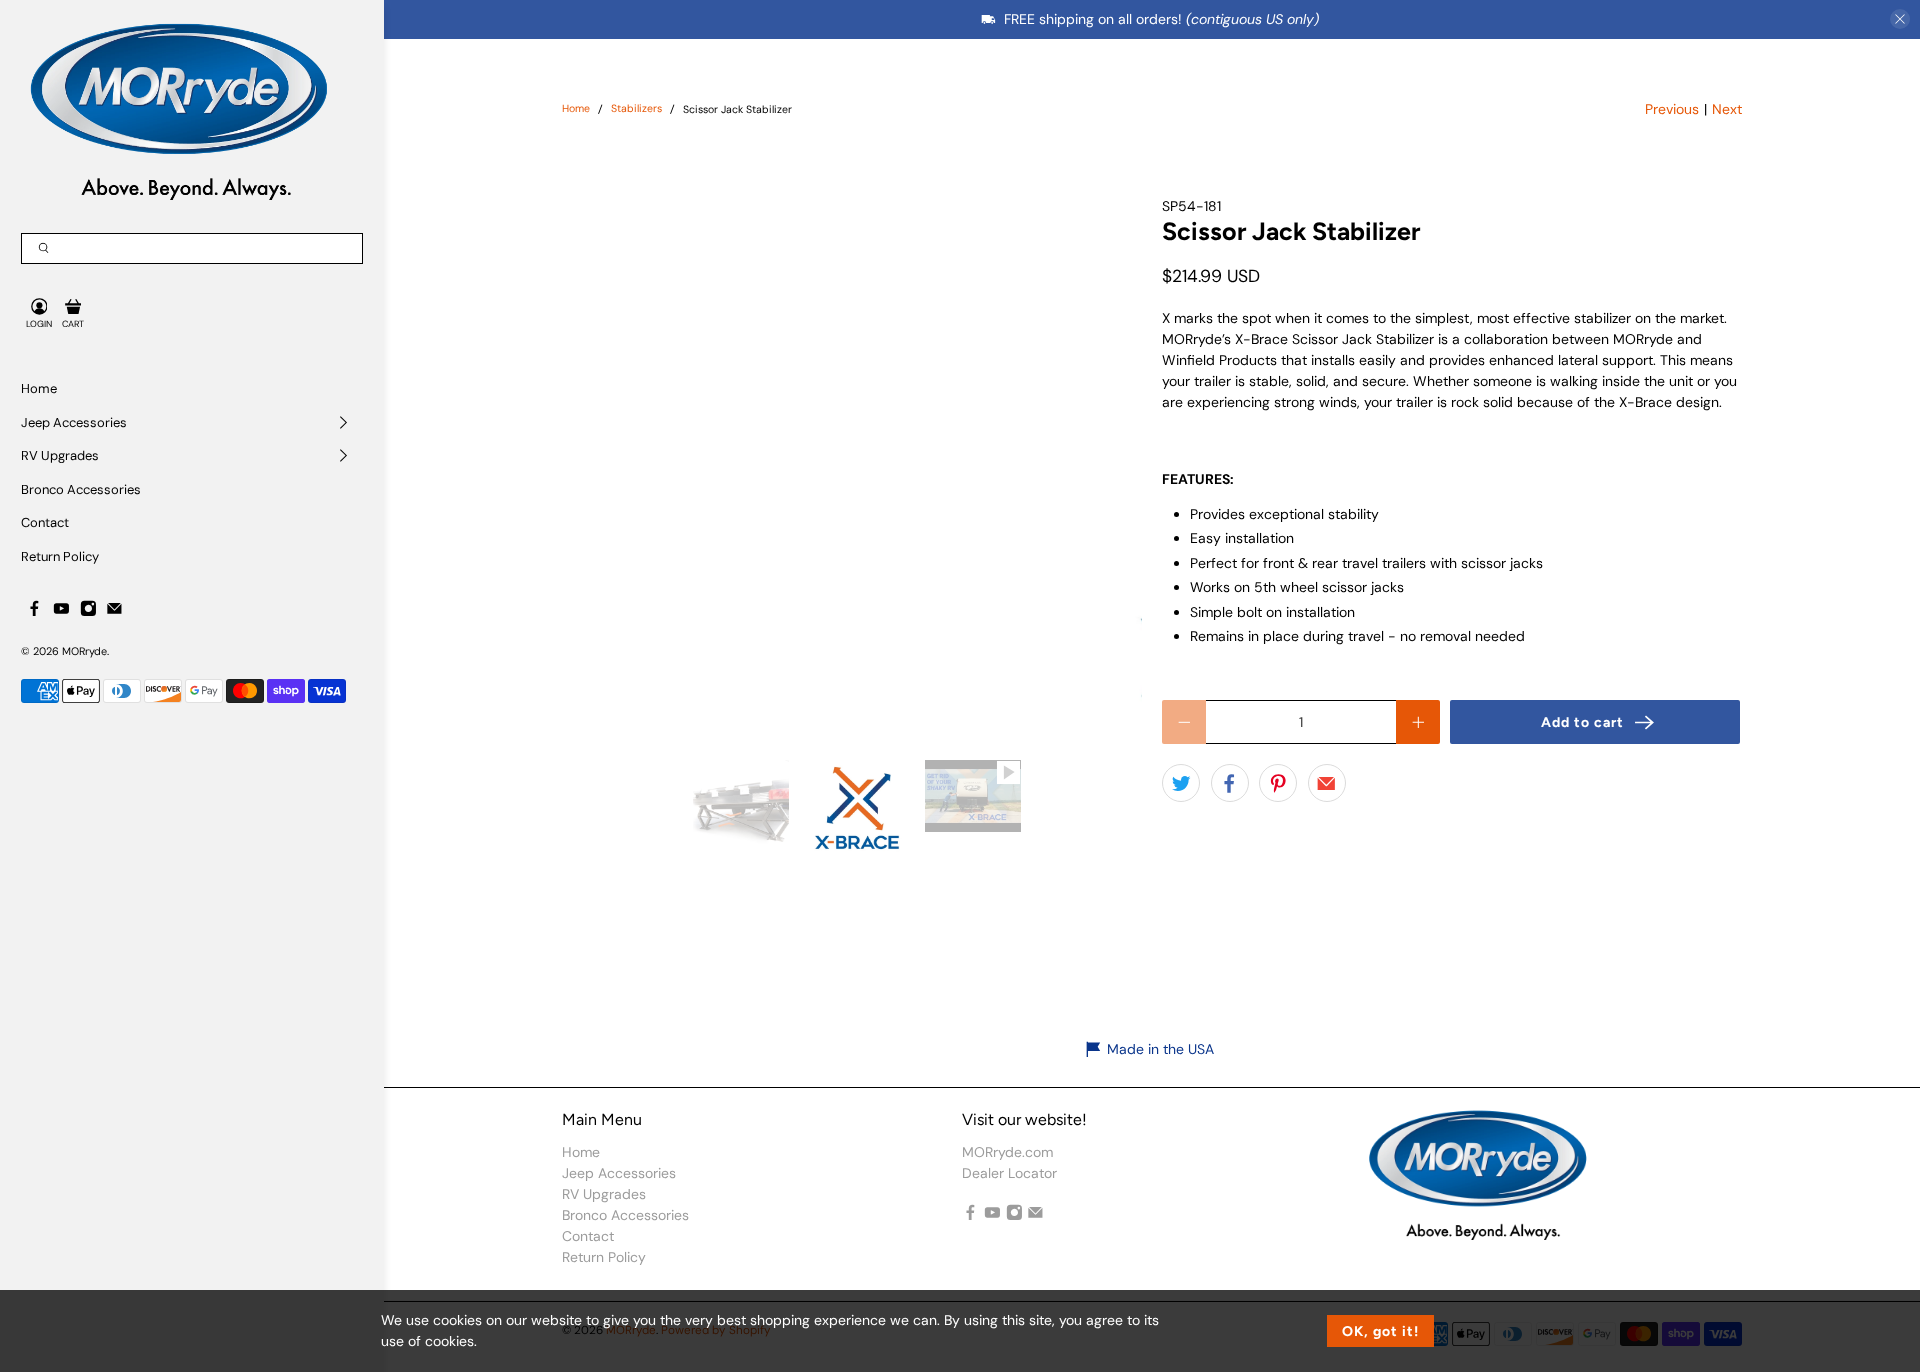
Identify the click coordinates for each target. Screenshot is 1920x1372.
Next (1727, 109)
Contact (45, 522)
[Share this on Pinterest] (1278, 783)
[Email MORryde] (114, 612)
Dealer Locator (1009, 1173)
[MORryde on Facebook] (34, 612)
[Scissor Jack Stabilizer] (888, 450)
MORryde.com (1007, 1152)
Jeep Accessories (74, 422)
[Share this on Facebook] (1230, 783)
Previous (1672, 109)
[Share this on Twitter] (1181, 783)
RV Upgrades (60, 455)
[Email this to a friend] (1327, 783)
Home (39, 388)
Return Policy (60, 556)
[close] (1900, 19)
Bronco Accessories (81, 489)
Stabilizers (636, 109)
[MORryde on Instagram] (88, 612)
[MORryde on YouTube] (61, 612)
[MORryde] (176, 110)
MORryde (84, 651)
